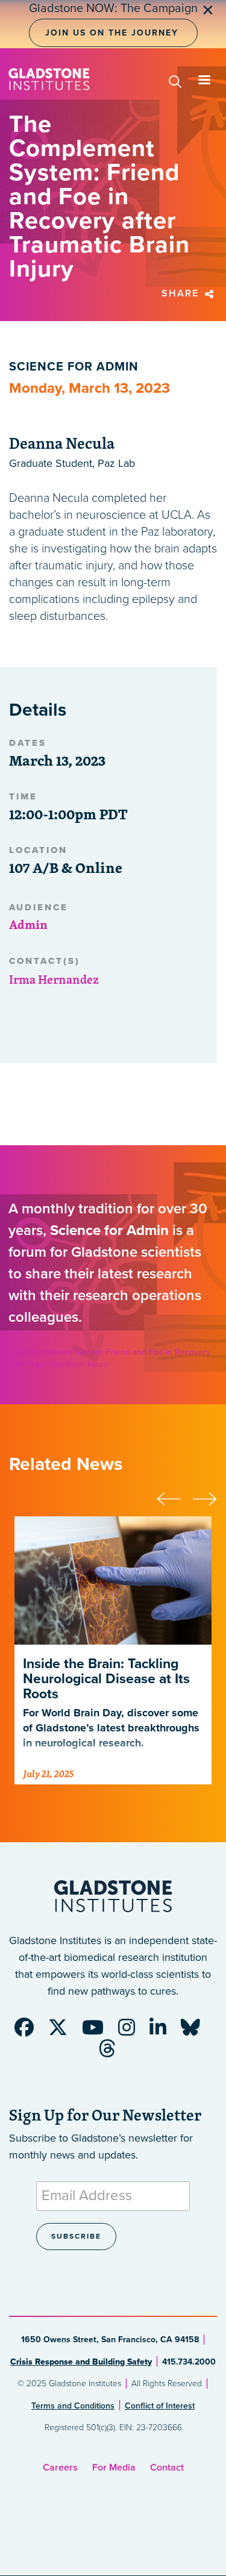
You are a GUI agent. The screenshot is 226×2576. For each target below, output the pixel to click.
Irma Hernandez (54, 979)
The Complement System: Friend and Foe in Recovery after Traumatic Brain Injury (109, 1358)
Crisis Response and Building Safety (81, 2362)
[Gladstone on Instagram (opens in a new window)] (133, 2031)
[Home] (49, 79)
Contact (167, 2468)
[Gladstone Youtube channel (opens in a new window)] (99, 2031)
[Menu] (204, 81)
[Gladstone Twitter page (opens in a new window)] (64, 2031)
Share (182, 293)
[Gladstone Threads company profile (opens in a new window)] (113, 2052)
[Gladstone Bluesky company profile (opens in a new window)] (196, 2031)
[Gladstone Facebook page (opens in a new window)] (30, 2031)
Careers (60, 2468)
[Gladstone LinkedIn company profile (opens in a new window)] (164, 2031)
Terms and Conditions (73, 2406)
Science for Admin (74, 367)
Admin (28, 924)
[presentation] (175, 1497)
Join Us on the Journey (112, 33)
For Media (114, 2468)
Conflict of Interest (160, 2406)
